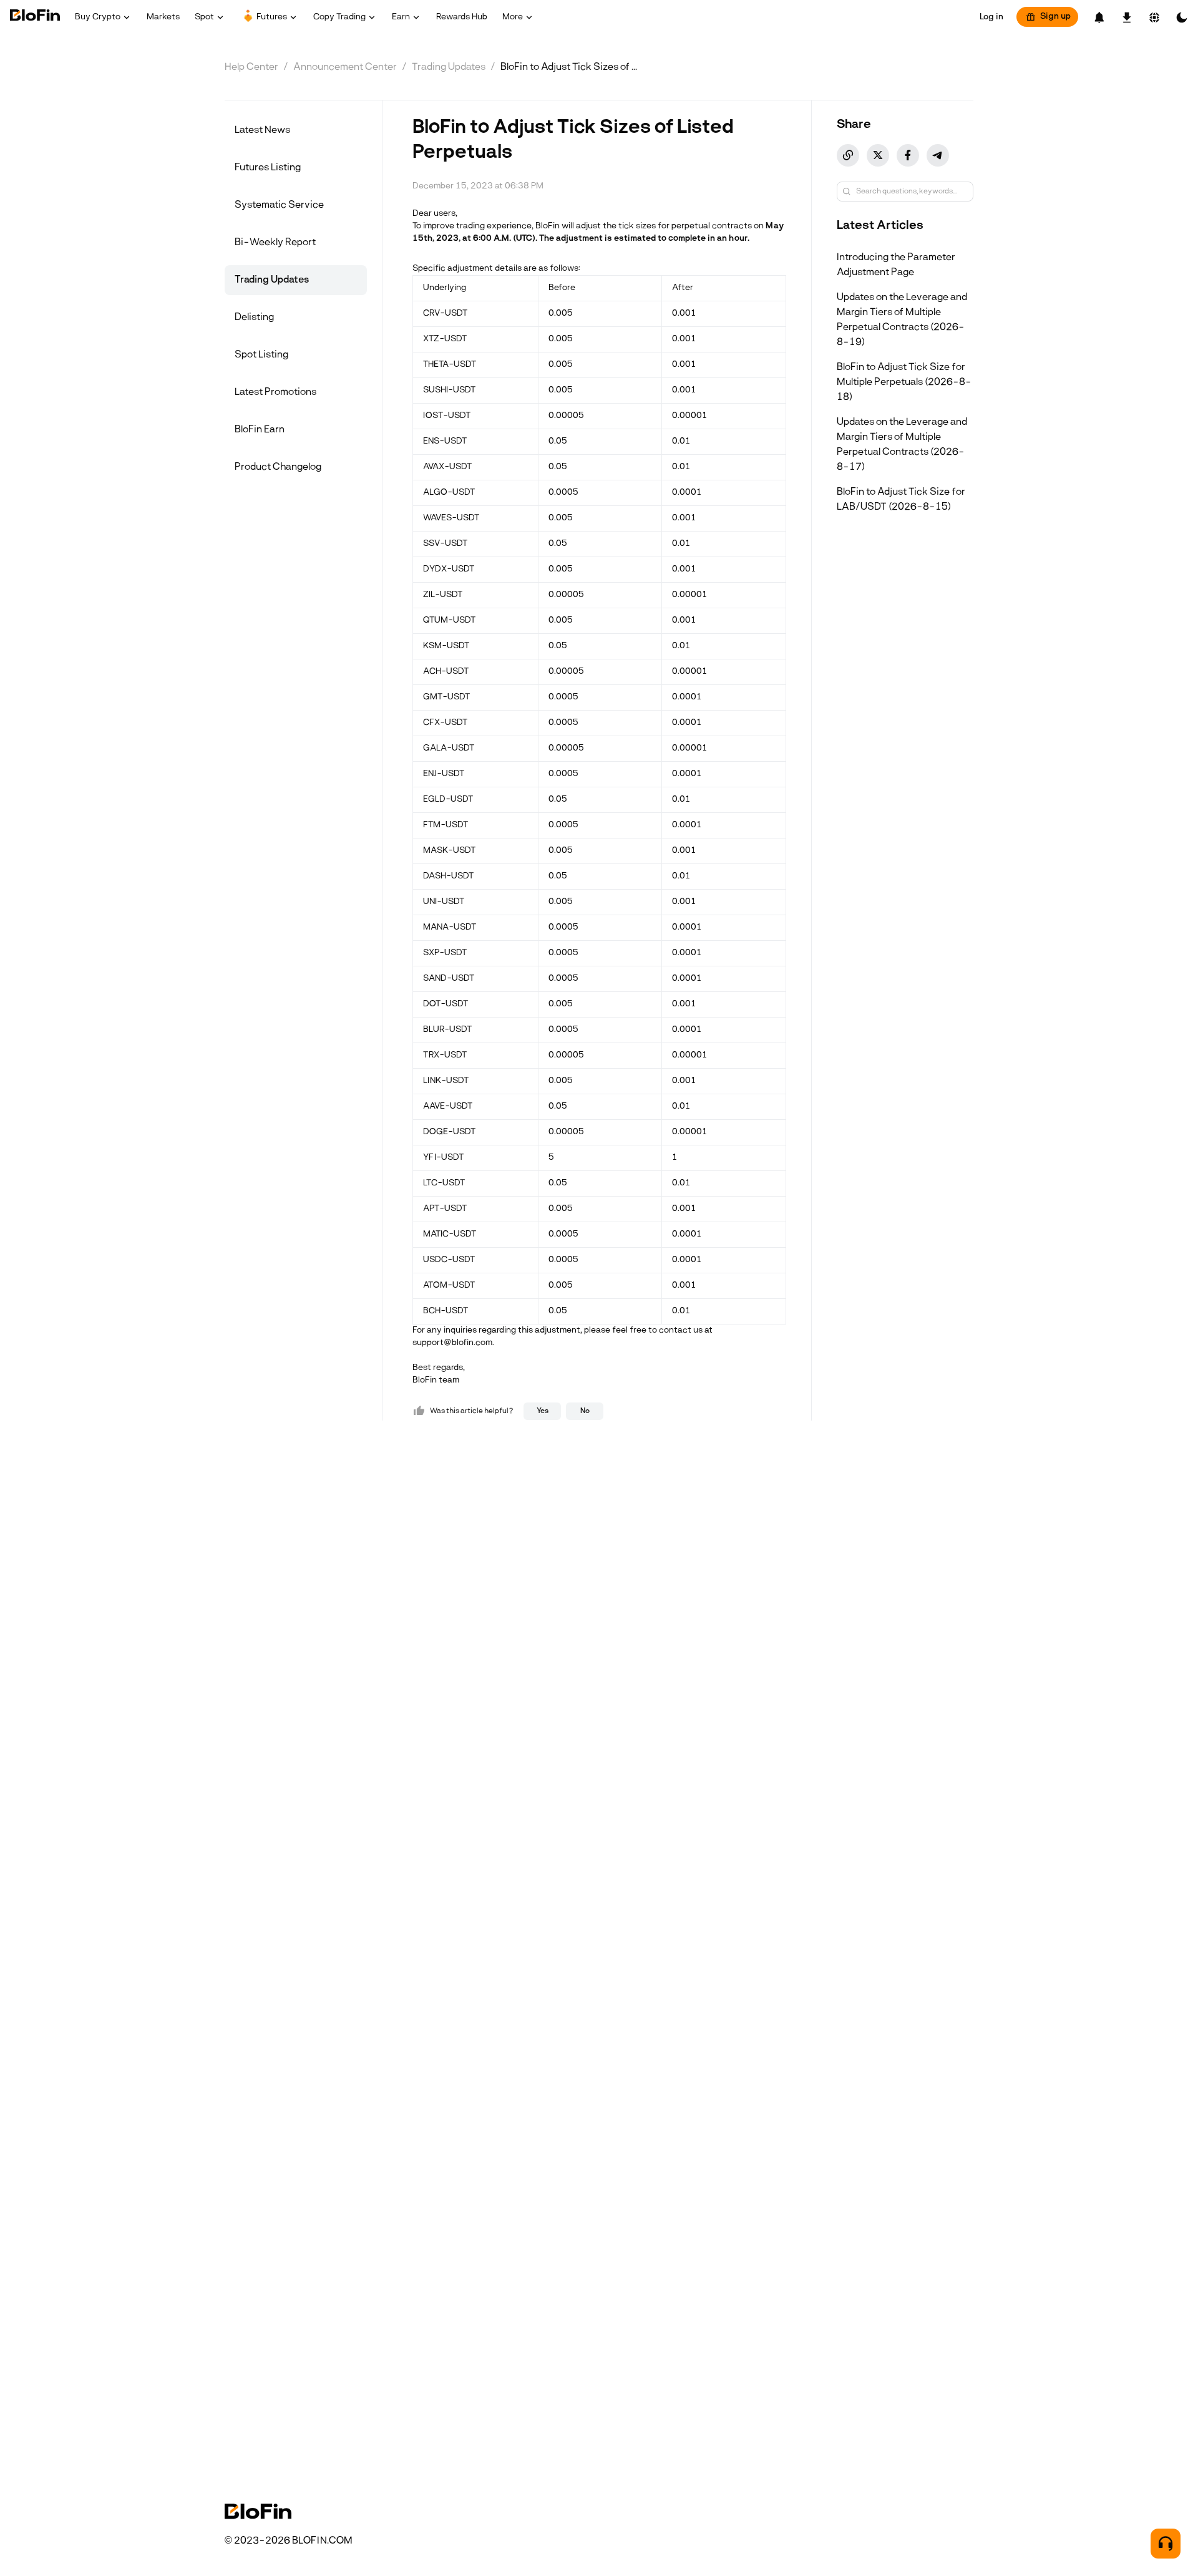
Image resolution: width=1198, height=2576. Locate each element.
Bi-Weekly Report (275, 243)
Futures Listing (268, 168)
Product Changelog (278, 467)
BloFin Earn (260, 430)
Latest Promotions (275, 392)
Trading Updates (449, 67)
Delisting (254, 318)
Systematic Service (279, 205)
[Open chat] (1166, 2544)
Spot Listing (261, 355)
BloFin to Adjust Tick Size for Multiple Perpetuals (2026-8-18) (904, 382)
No (585, 1411)
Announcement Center (345, 67)
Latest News (262, 130)
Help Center (251, 67)
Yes (543, 1411)
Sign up (1055, 17)
